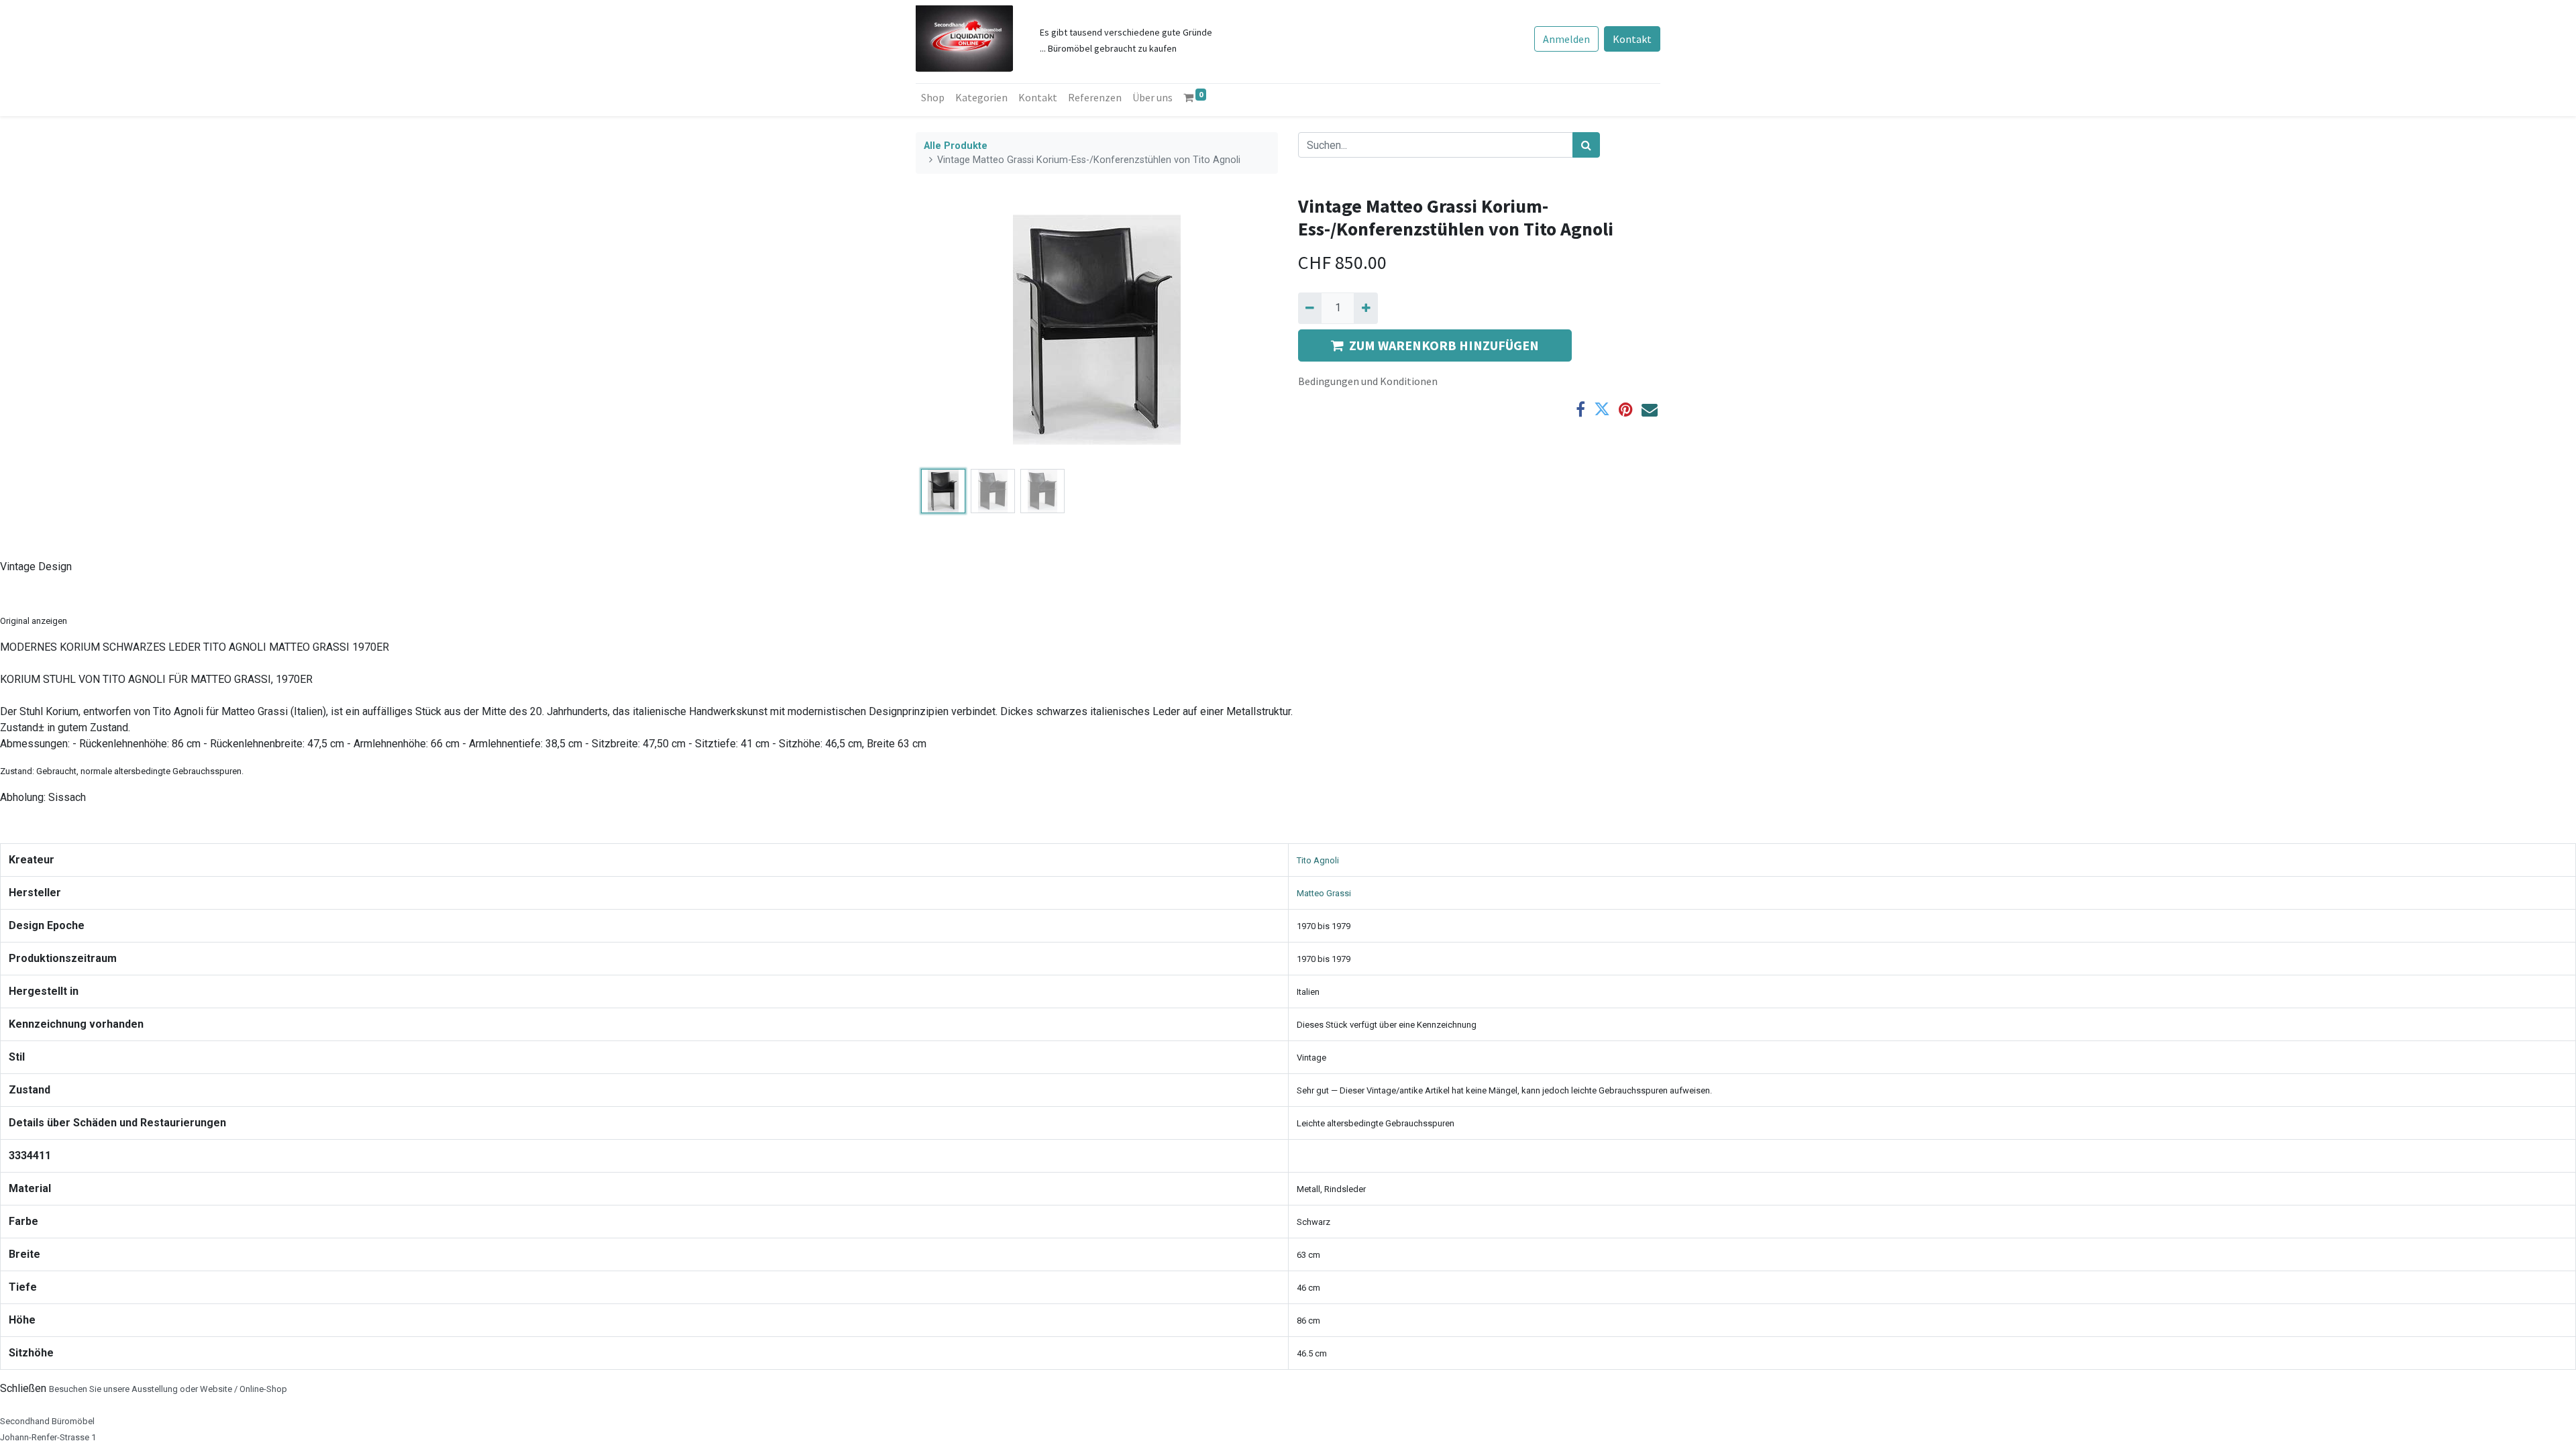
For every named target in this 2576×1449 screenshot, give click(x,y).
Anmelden (1566, 39)
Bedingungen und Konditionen (1368, 381)
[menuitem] (933, 97)
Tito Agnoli (1318, 860)
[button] (943, 329)
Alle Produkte (956, 146)
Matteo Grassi (1324, 893)
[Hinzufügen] (1365, 308)
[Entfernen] (1310, 308)
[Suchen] (1586, 145)
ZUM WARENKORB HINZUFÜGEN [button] (1444, 345)
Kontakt (1632, 39)
